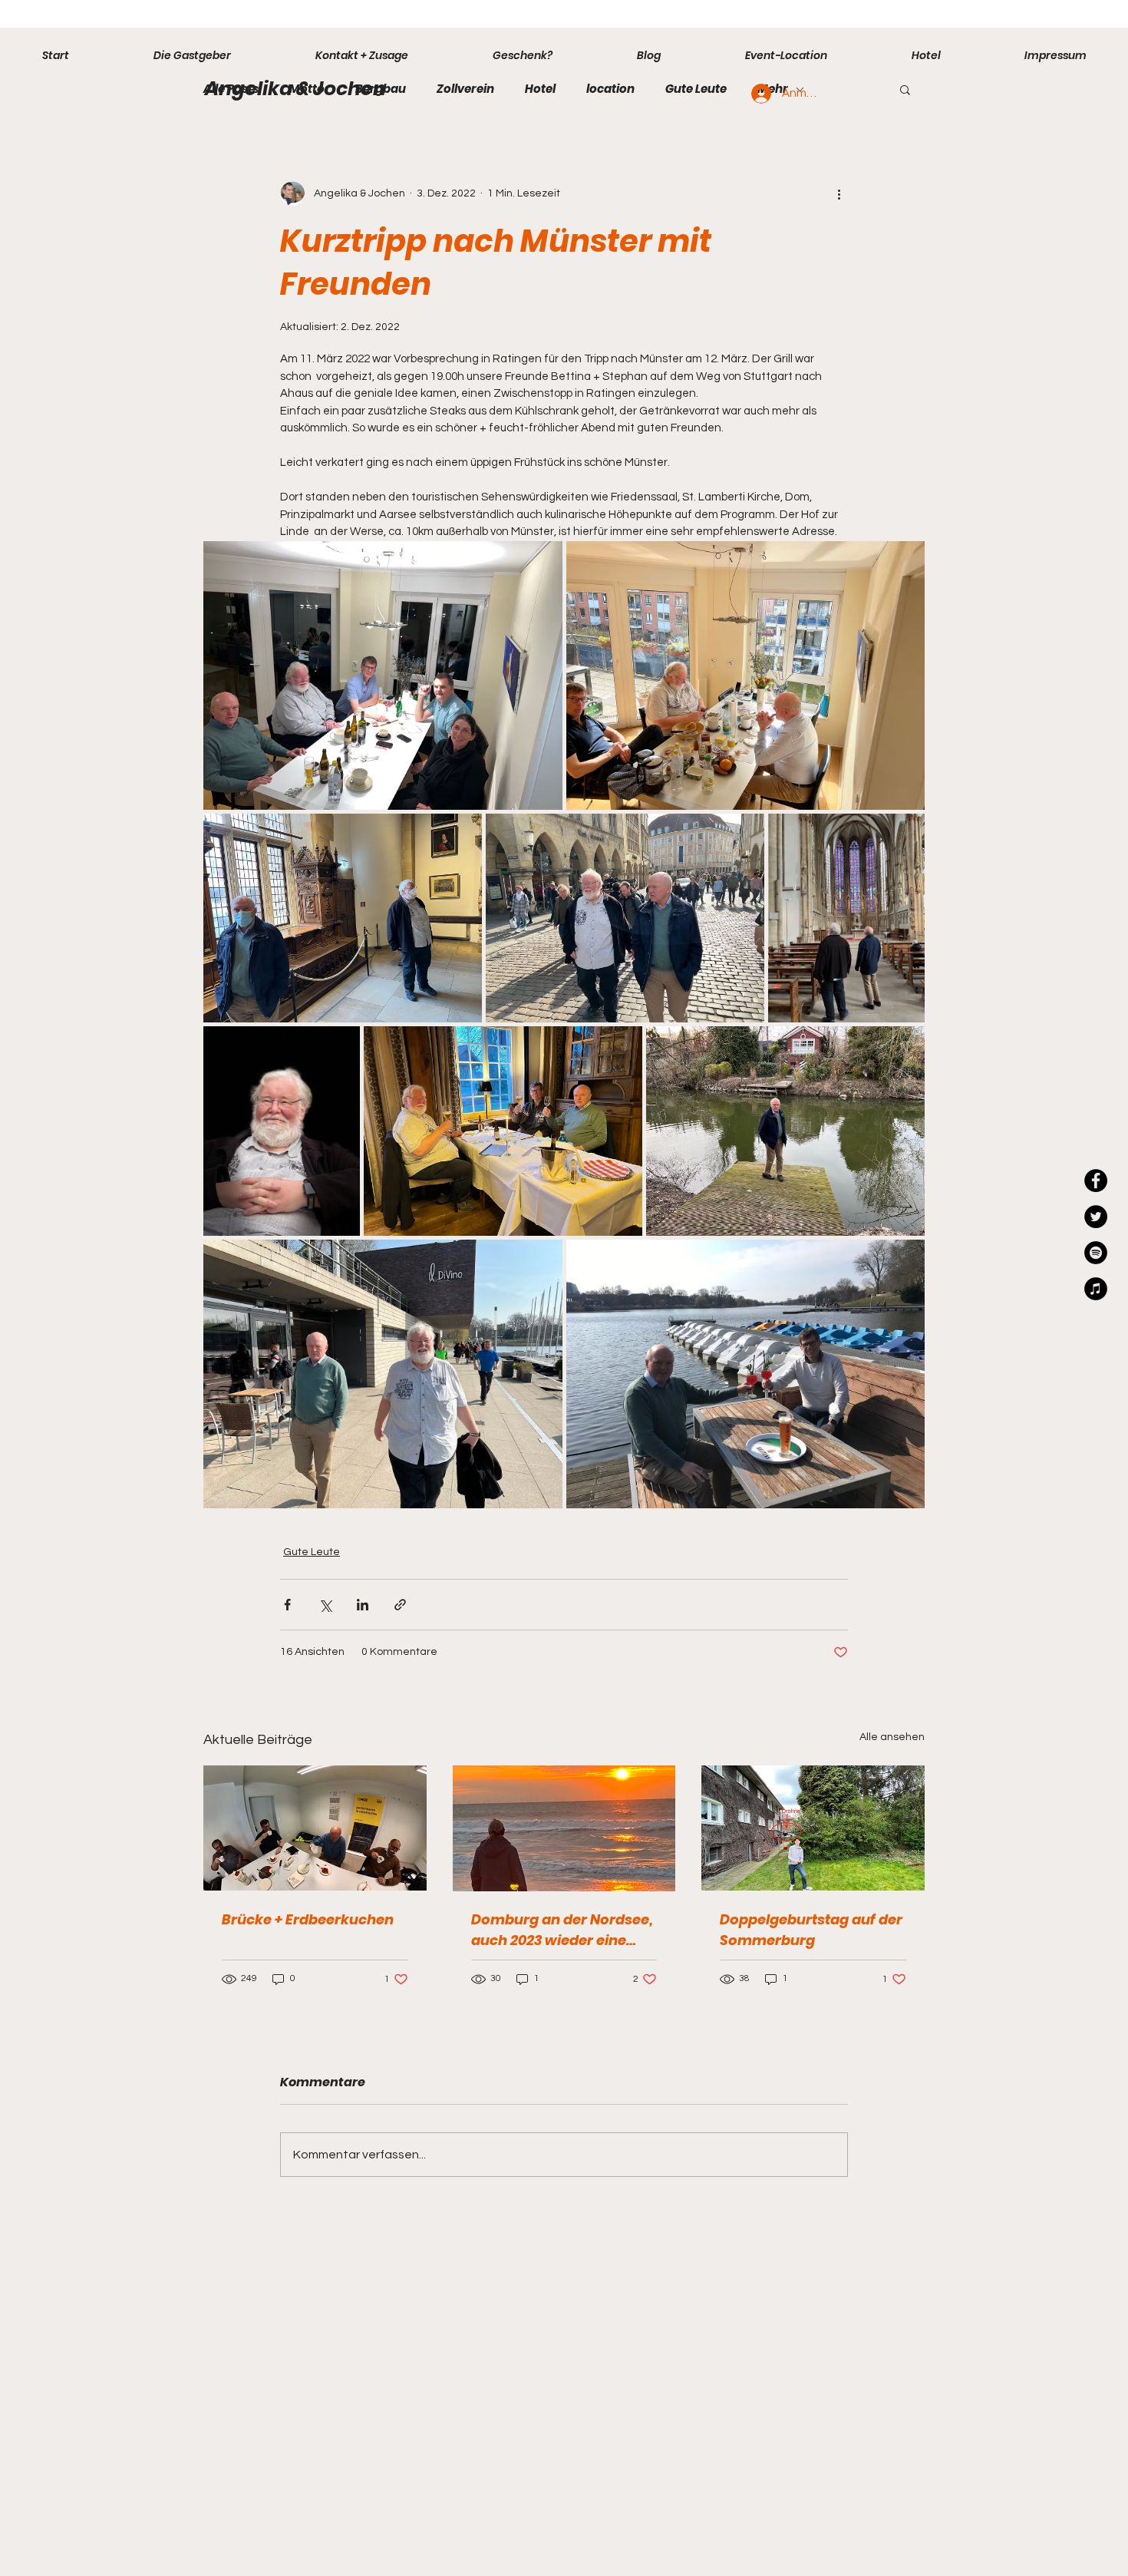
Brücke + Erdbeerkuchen (308, 1919)
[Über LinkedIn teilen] (363, 1605)
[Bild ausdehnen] (383, 676)
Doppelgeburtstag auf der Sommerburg (811, 1930)
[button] (905, 89)
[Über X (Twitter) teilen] (325, 1605)
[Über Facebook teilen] (287, 1605)
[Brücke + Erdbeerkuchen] (315, 1828)
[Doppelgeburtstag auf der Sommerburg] (813, 1828)
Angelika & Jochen (295, 89)
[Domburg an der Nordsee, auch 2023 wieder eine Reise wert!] (564, 1828)
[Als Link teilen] (400, 1605)
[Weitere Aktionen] (839, 193)
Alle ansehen (892, 1737)
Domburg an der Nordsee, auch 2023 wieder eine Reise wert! (562, 1930)
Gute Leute (696, 89)
